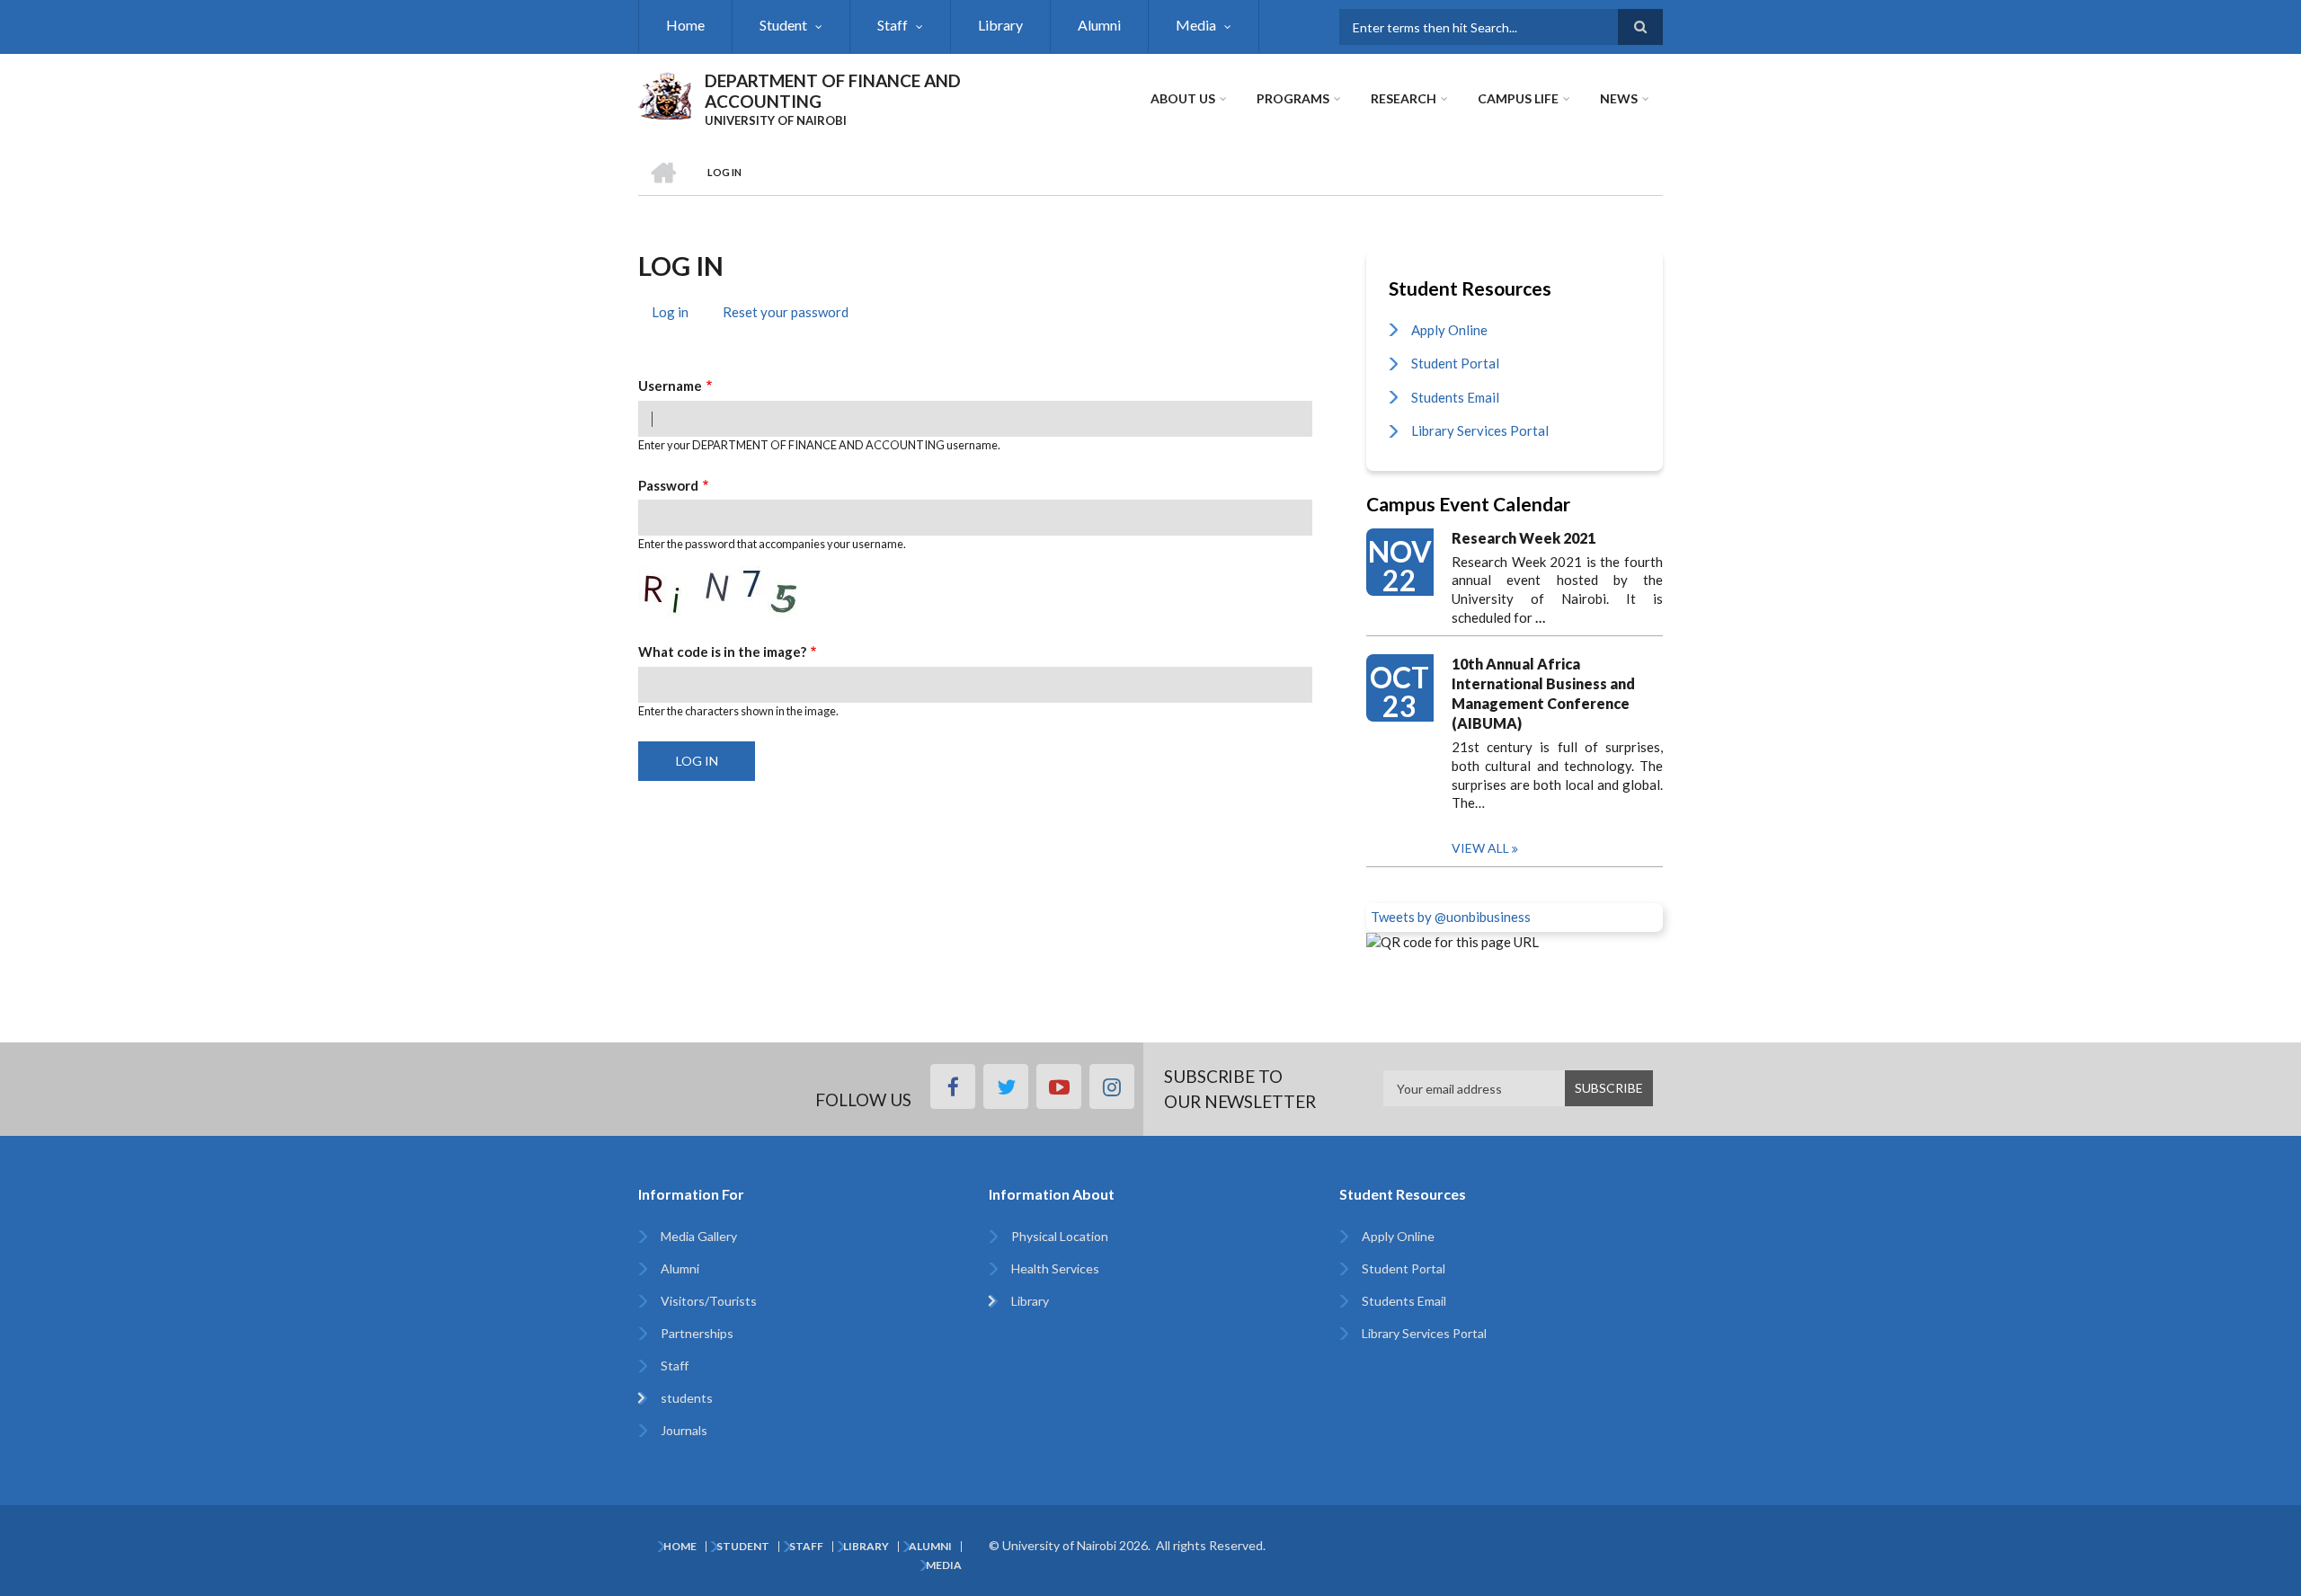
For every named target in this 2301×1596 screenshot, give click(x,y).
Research (1404, 98)
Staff (893, 25)
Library (1000, 25)
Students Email (1455, 397)
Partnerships (697, 1333)
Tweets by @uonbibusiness (1451, 917)
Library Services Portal (1480, 430)
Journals (684, 1430)
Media (1196, 25)
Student (783, 25)
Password (668, 485)
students (687, 1398)
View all (1480, 848)
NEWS (1619, 98)
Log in (677, 315)
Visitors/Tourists (709, 1301)
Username (670, 386)
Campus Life (1518, 98)
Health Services (1055, 1268)
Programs (1293, 98)
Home (685, 25)
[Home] (665, 93)
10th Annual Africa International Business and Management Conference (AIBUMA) (1543, 693)
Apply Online (1449, 330)
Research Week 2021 (1524, 538)
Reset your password (786, 312)
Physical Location (1060, 1236)
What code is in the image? (722, 652)
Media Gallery (699, 1236)
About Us (1183, 98)
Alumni (1099, 25)
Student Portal (1455, 363)
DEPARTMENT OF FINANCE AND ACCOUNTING (833, 91)
